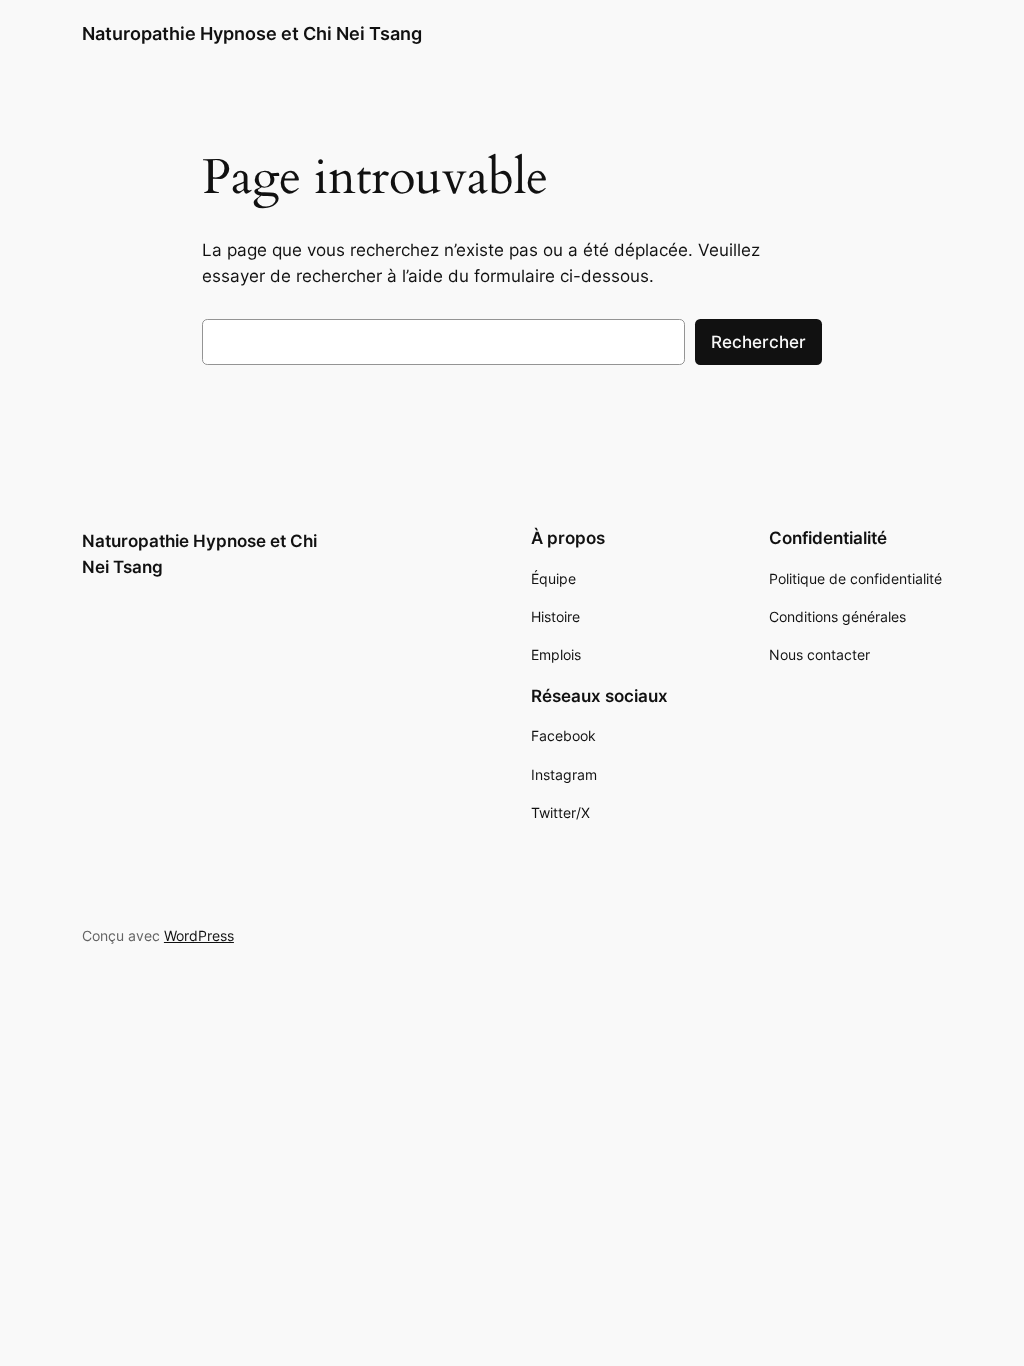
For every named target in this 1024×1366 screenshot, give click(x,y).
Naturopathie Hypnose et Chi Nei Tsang (252, 33)
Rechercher (758, 342)
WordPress (199, 935)
